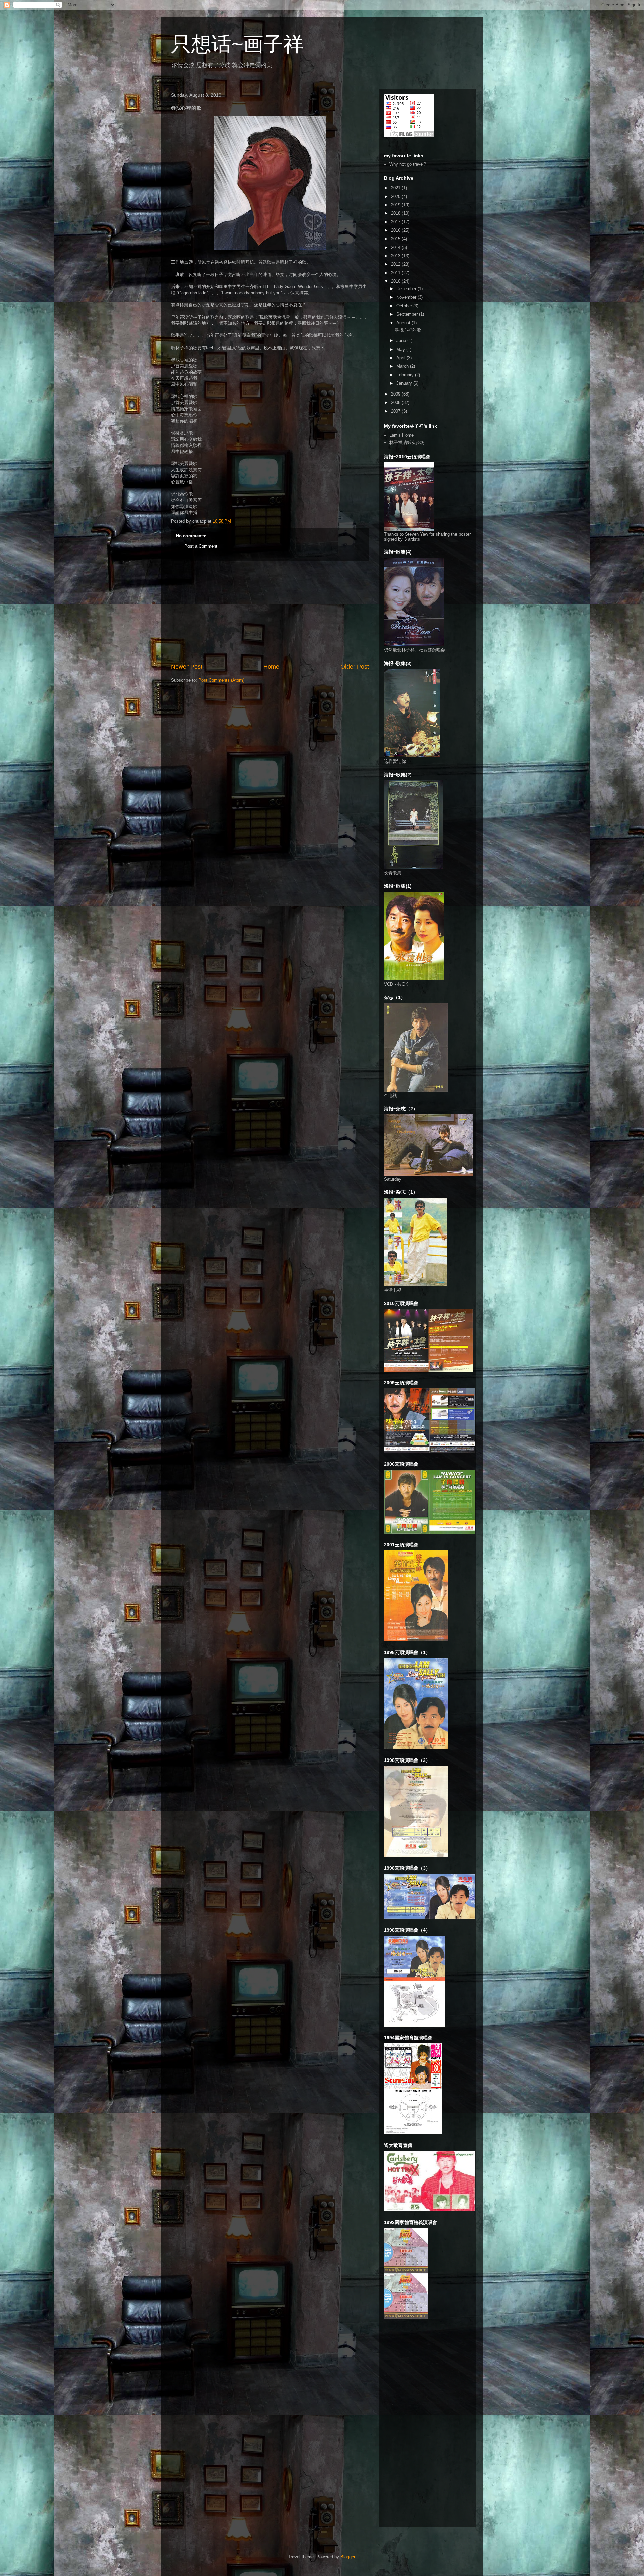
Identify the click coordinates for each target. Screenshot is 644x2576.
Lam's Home (401, 435)
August (404, 323)
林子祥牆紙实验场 (407, 443)
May (401, 349)
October (405, 306)
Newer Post (187, 667)
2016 (396, 230)
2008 (396, 402)
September (408, 314)
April (401, 358)
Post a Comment (201, 546)
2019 (396, 205)
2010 (396, 281)
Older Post (355, 667)
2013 (396, 256)
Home (271, 667)
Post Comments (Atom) (221, 680)
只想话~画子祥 (237, 44)
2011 (396, 273)
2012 (396, 264)
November (407, 297)
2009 (396, 394)
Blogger (348, 2557)
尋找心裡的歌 (408, 330)
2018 (396, 213)
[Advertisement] (270, 612)
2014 (396, 247)
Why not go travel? (408, 164)
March (403, 366)
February (406, 375)
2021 (396, 188)
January (405, 383)
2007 (396, 411)
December (407, 289)
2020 (396, 196)
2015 (396, 239)
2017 (396, 222)
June (402, 341)
